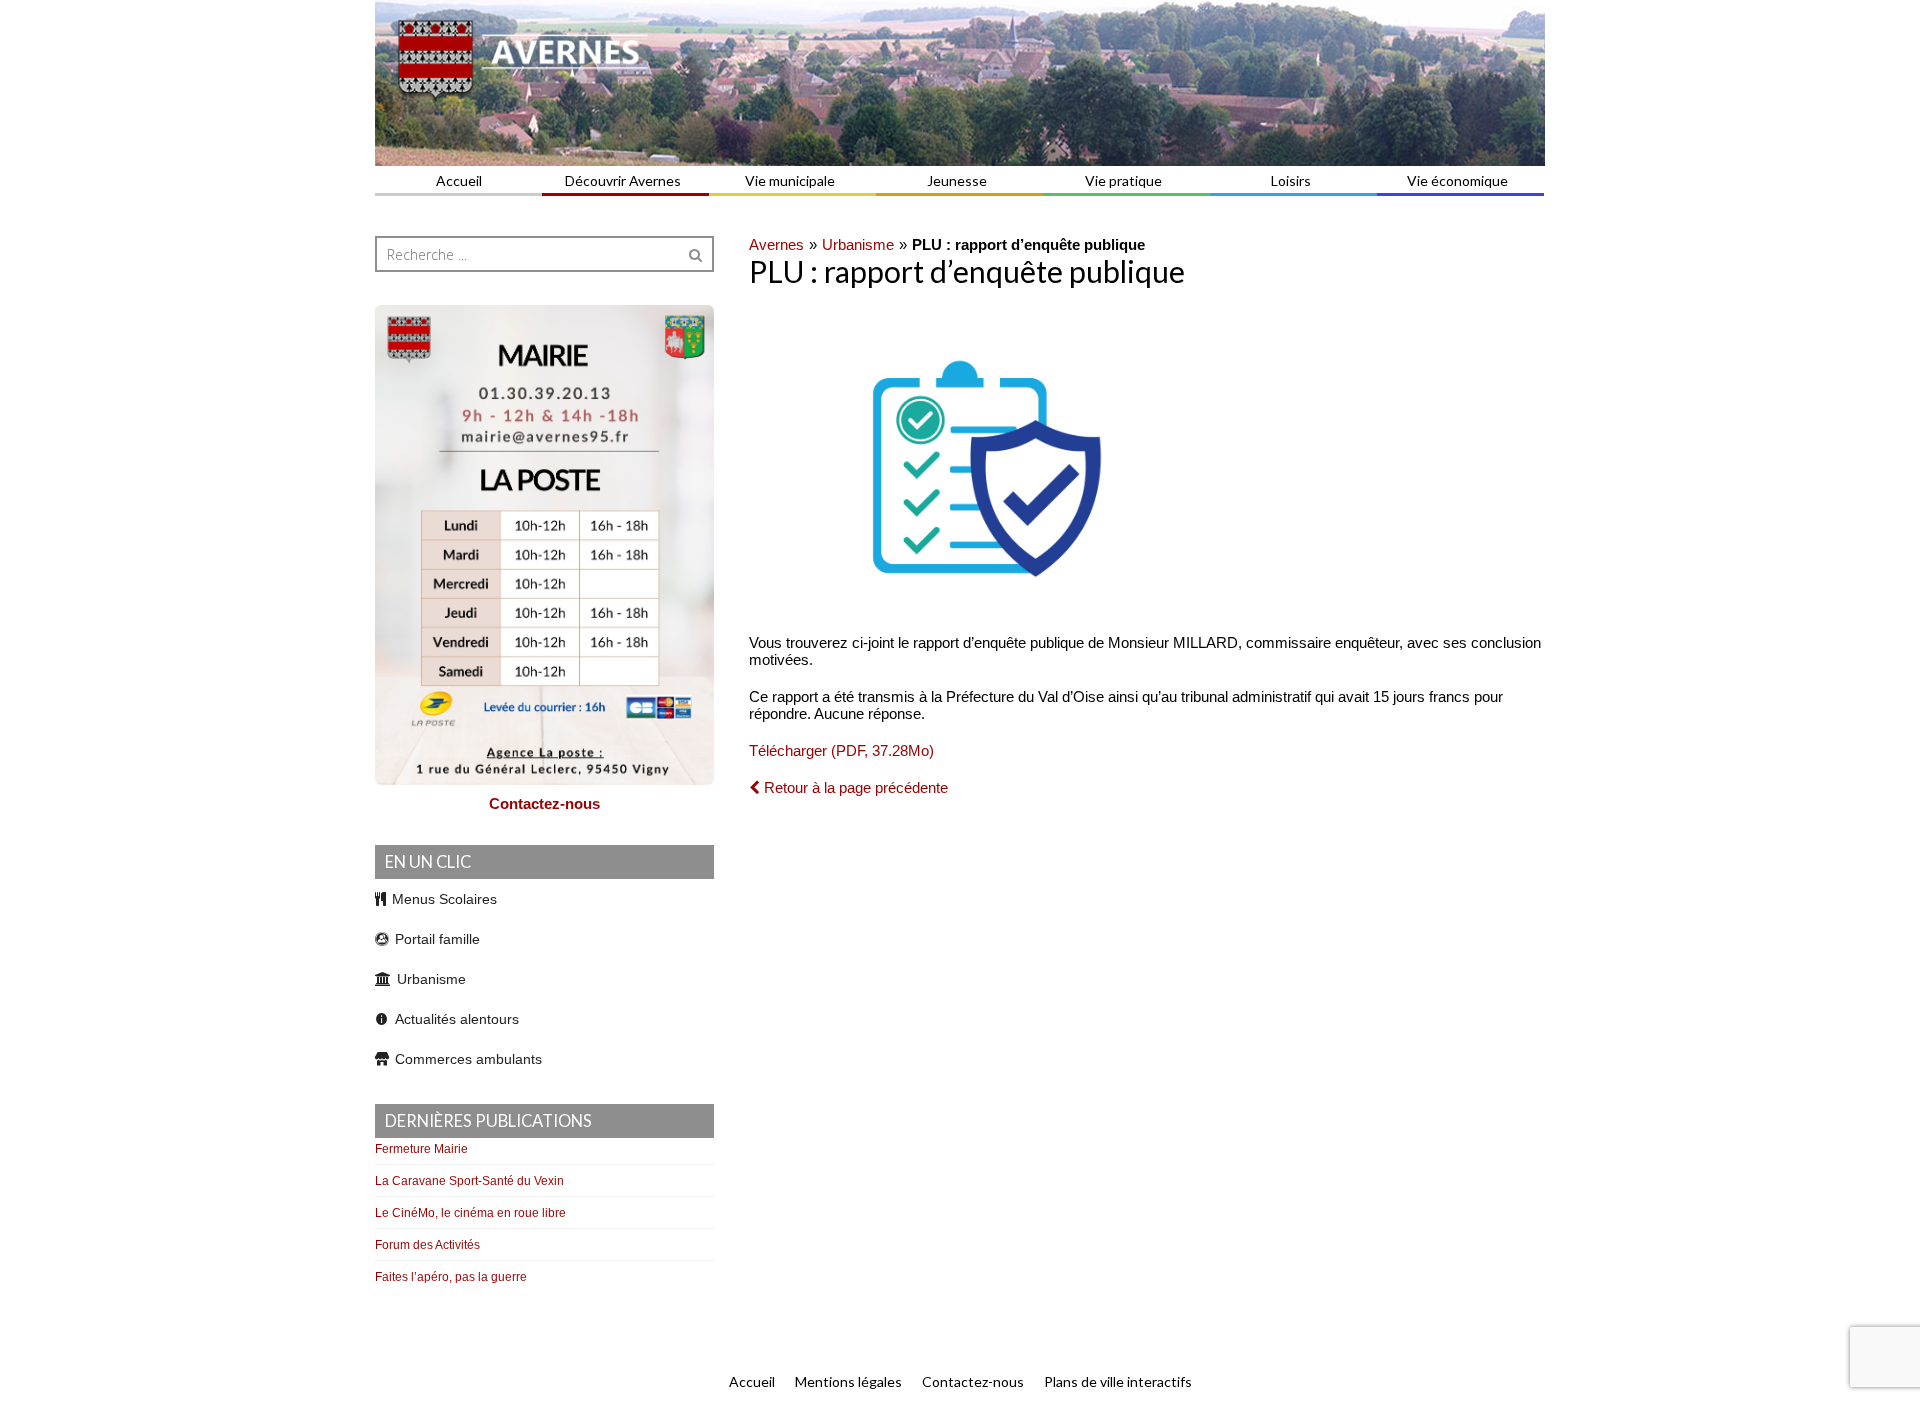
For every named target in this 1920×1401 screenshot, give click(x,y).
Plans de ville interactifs (1118, 1381)
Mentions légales (848, 1381)
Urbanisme (858, 244)
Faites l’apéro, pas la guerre (451, 1277)
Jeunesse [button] (957, 180)
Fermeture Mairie (421, 1149)
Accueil (459, 180)
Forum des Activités (427, 1245)
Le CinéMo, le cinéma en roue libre (470, 1213)
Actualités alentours (457, 1019)
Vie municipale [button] (790, 180)
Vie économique (1457, 180)
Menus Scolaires (444, 899)
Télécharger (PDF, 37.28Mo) (841, 750)
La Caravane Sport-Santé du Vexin (469, 1181)
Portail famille (437, 939)
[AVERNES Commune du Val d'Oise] (960, 83)
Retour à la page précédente (854, 787)
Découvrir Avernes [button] (623, 180)
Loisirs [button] (1291, 180)
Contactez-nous (544, 803)
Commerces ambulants (468, 1059)
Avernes (776, 244)
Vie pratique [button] (1123, 180)
